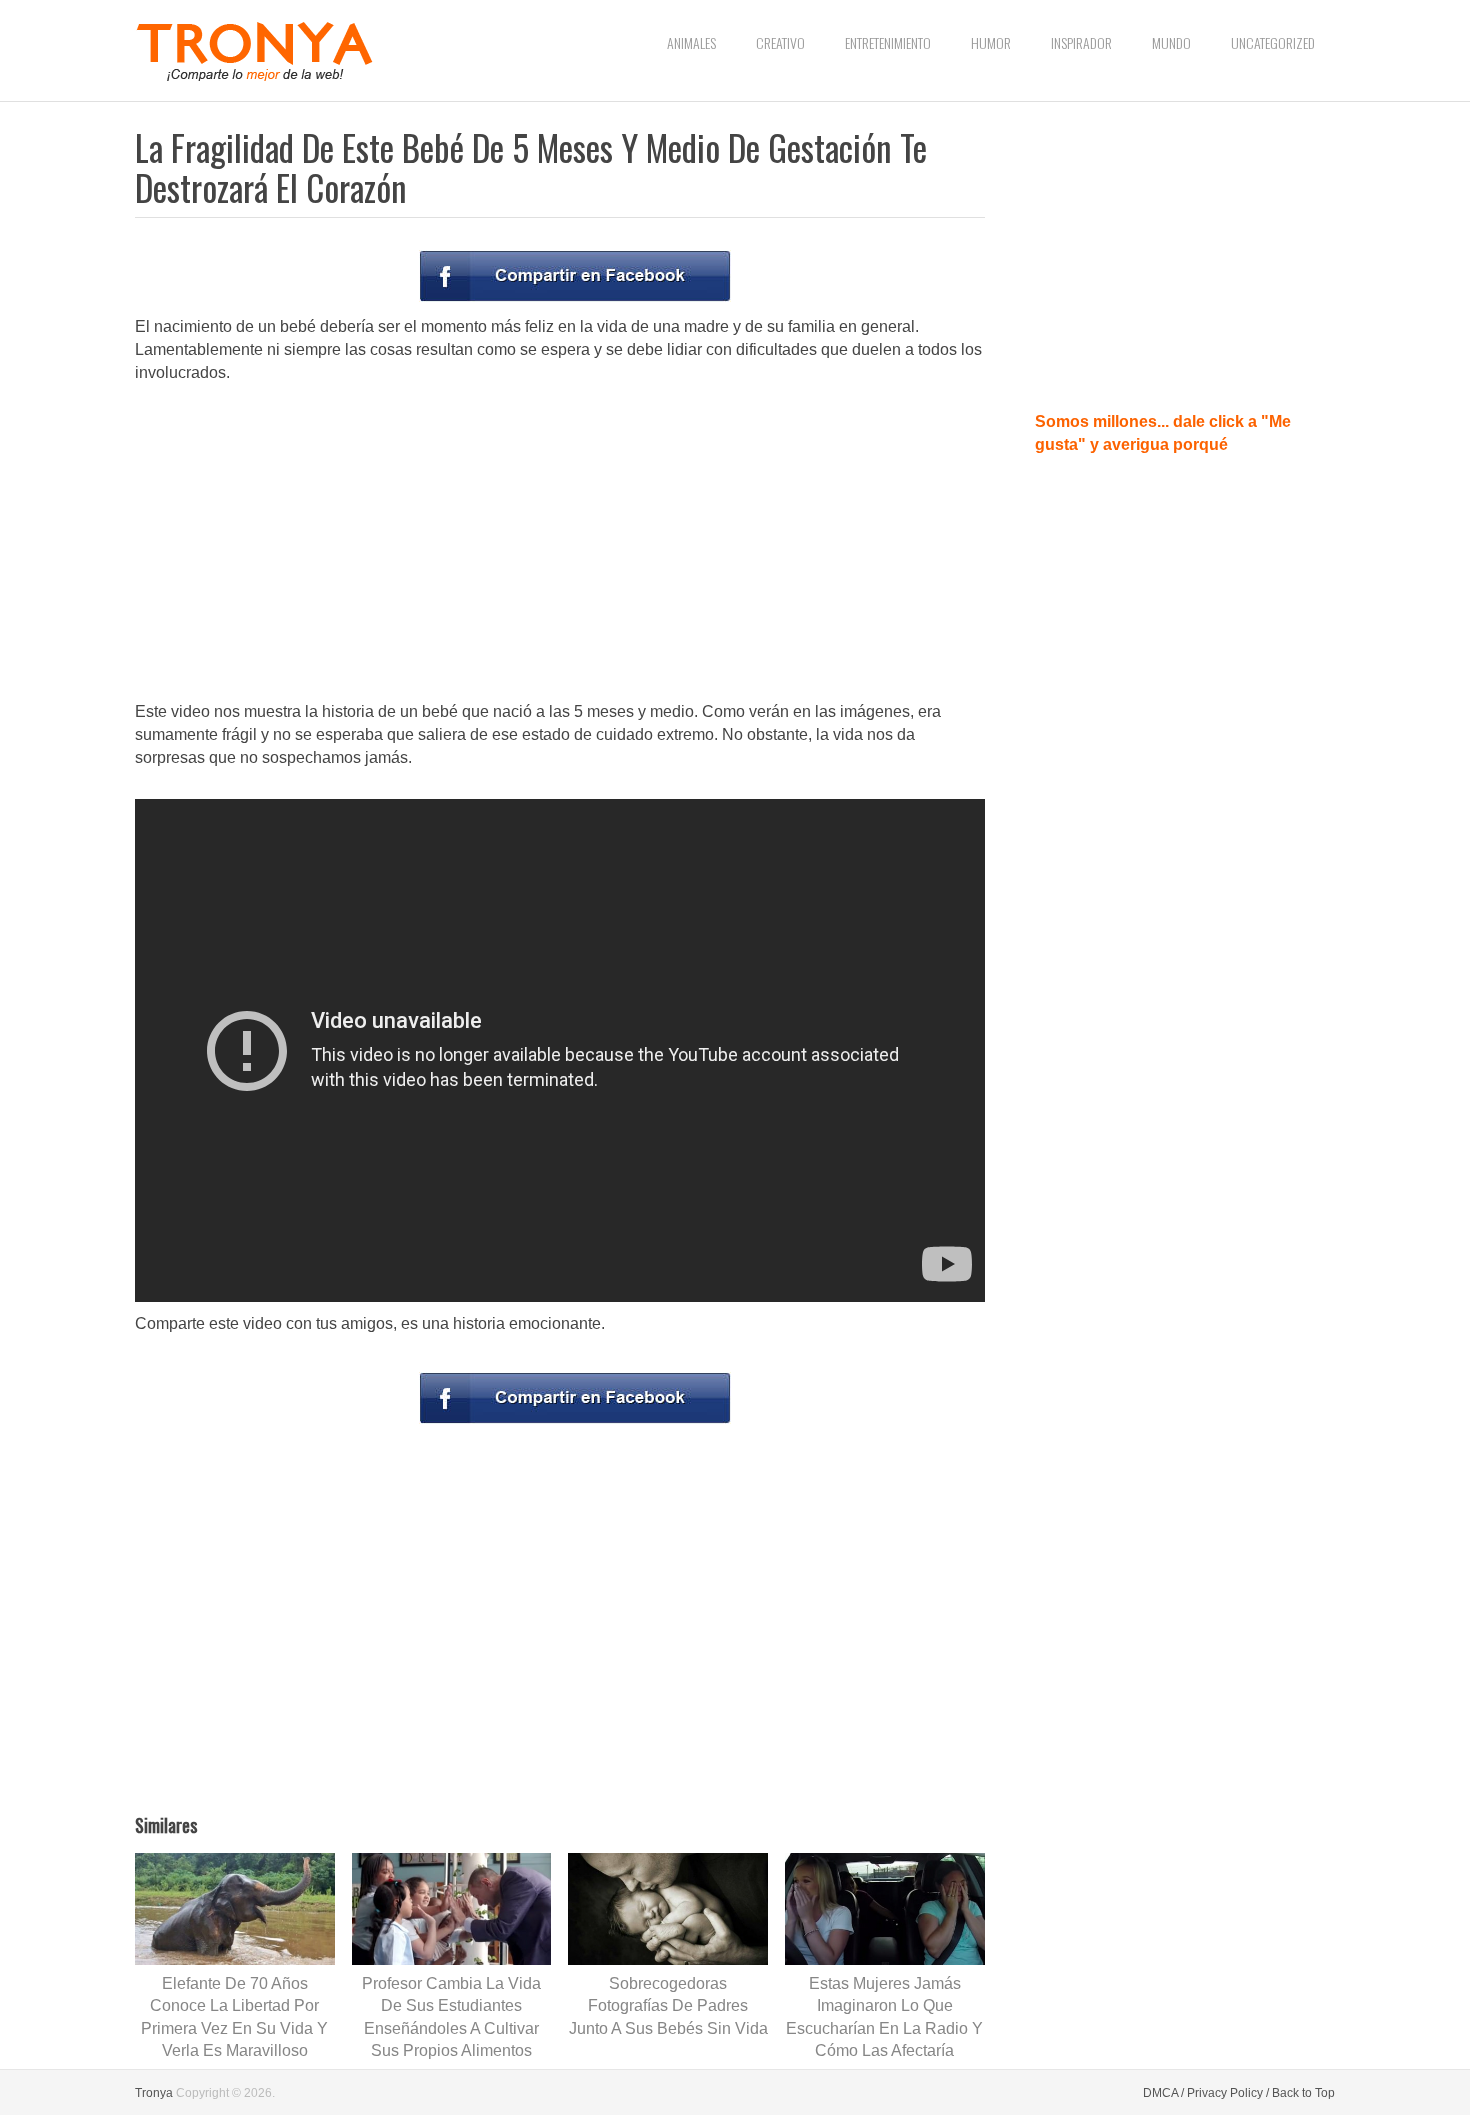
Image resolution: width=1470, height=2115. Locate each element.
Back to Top (1303, 2093)
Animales (691, 42)
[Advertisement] (560, 544)
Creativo (780, 42)
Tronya (154, 2093)
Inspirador (1081, 42)
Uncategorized (1273, 42)
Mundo (1171, 42)
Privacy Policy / (1228, 2093)
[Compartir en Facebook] (575, 276)
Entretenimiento (888, 42)
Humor (991, 42)
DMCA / (1163, 2093)
